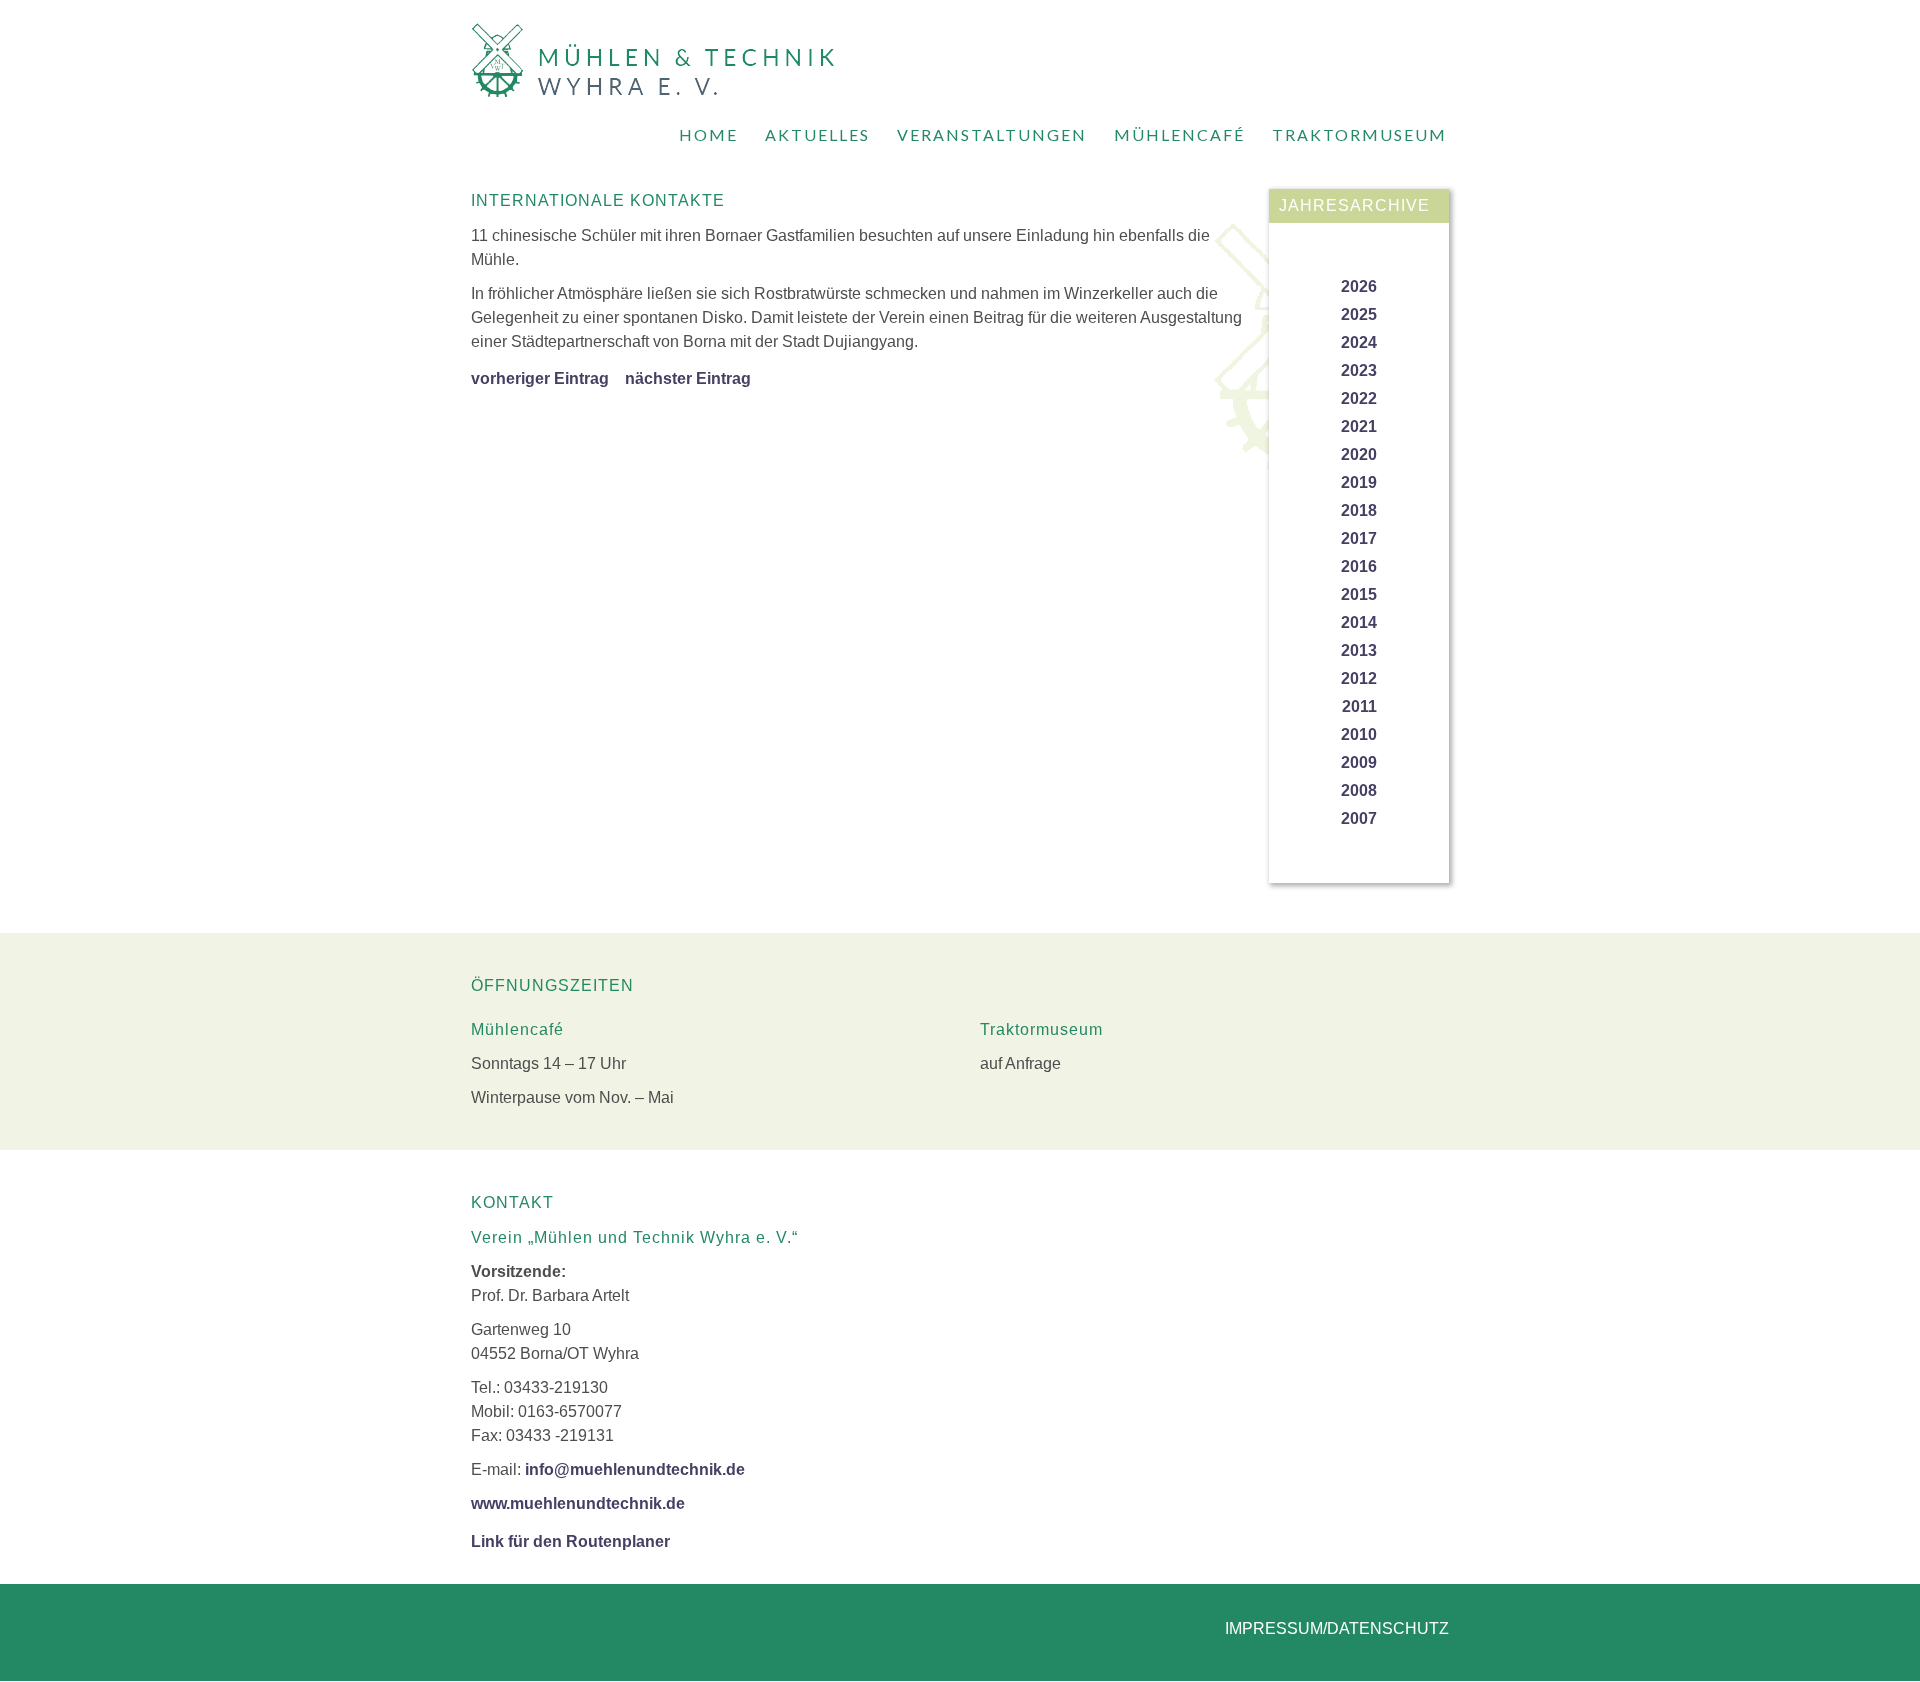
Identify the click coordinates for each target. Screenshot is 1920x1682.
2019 (1359, 482)
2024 (1359, 342)
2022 (1359, 398)
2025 (1359, 314)
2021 (1359, 426)
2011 (1359, 706)
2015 (1359, 594)
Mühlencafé (1179, 134)
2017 (1359, 538)
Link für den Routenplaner (570, 1541)
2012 (1359, 678)
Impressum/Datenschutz (1337, 1628)
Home (708, 134)
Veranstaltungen (992, 134)
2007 (1359, 818)
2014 (1359, 622)
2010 (1359, 734)
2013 (1359, 650)
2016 (1359, 566)
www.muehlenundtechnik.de (578, 1503)
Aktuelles (817, 134)
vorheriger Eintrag (540, 378)
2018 (1359, 510)
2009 (1359, 762)
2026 (1359, 286)
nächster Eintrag (688, 378)
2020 (1359, 454)
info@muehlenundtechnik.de (635, 1469)
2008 (1359, 790)
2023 (1359, 370)
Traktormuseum (1359, 134)
